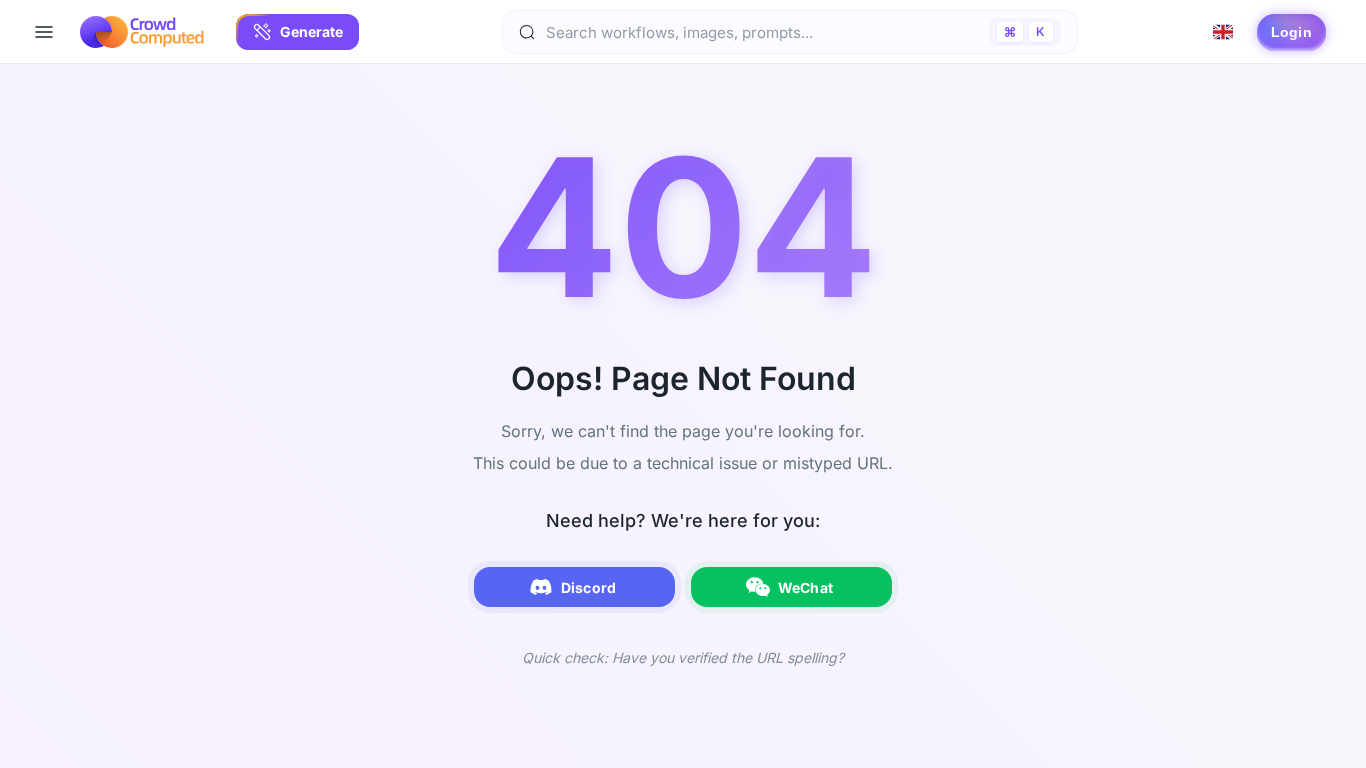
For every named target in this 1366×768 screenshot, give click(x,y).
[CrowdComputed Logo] (142, 32)
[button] (297, 32)
